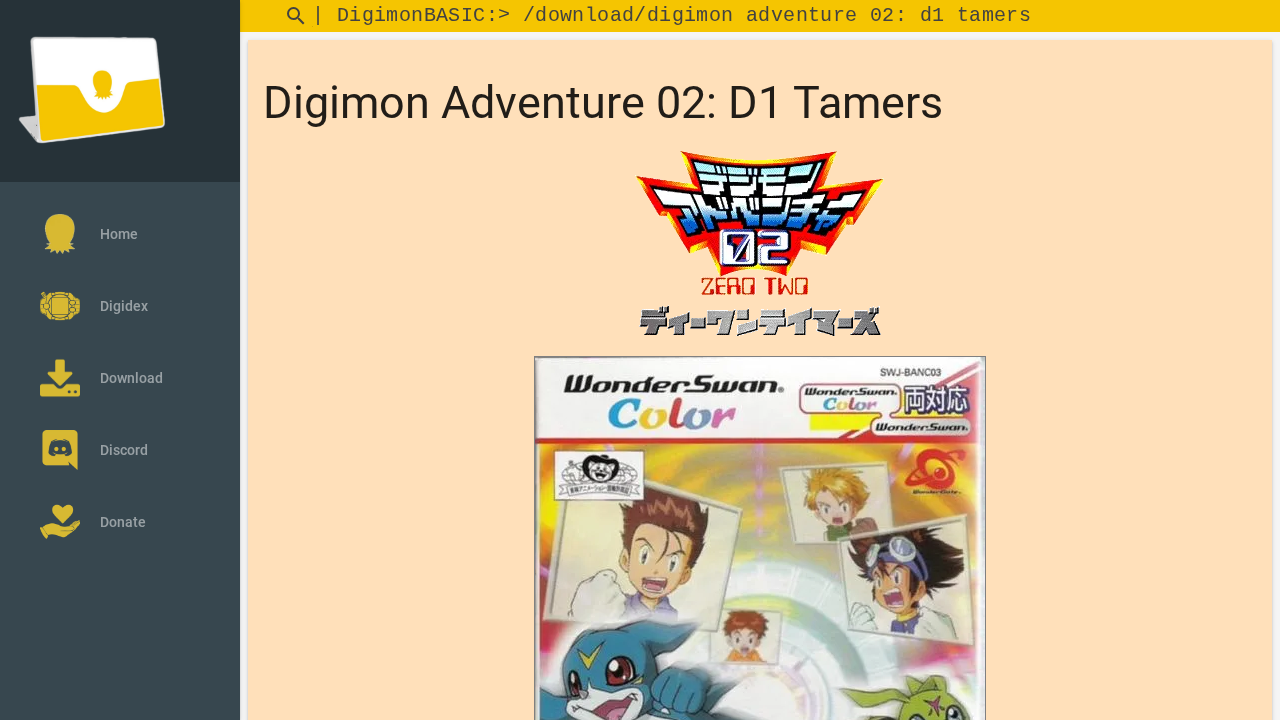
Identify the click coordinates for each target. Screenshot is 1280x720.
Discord (124, 450)
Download (131, 378)
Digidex (124, 306)
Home (119, 234)
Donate (123, 522)
